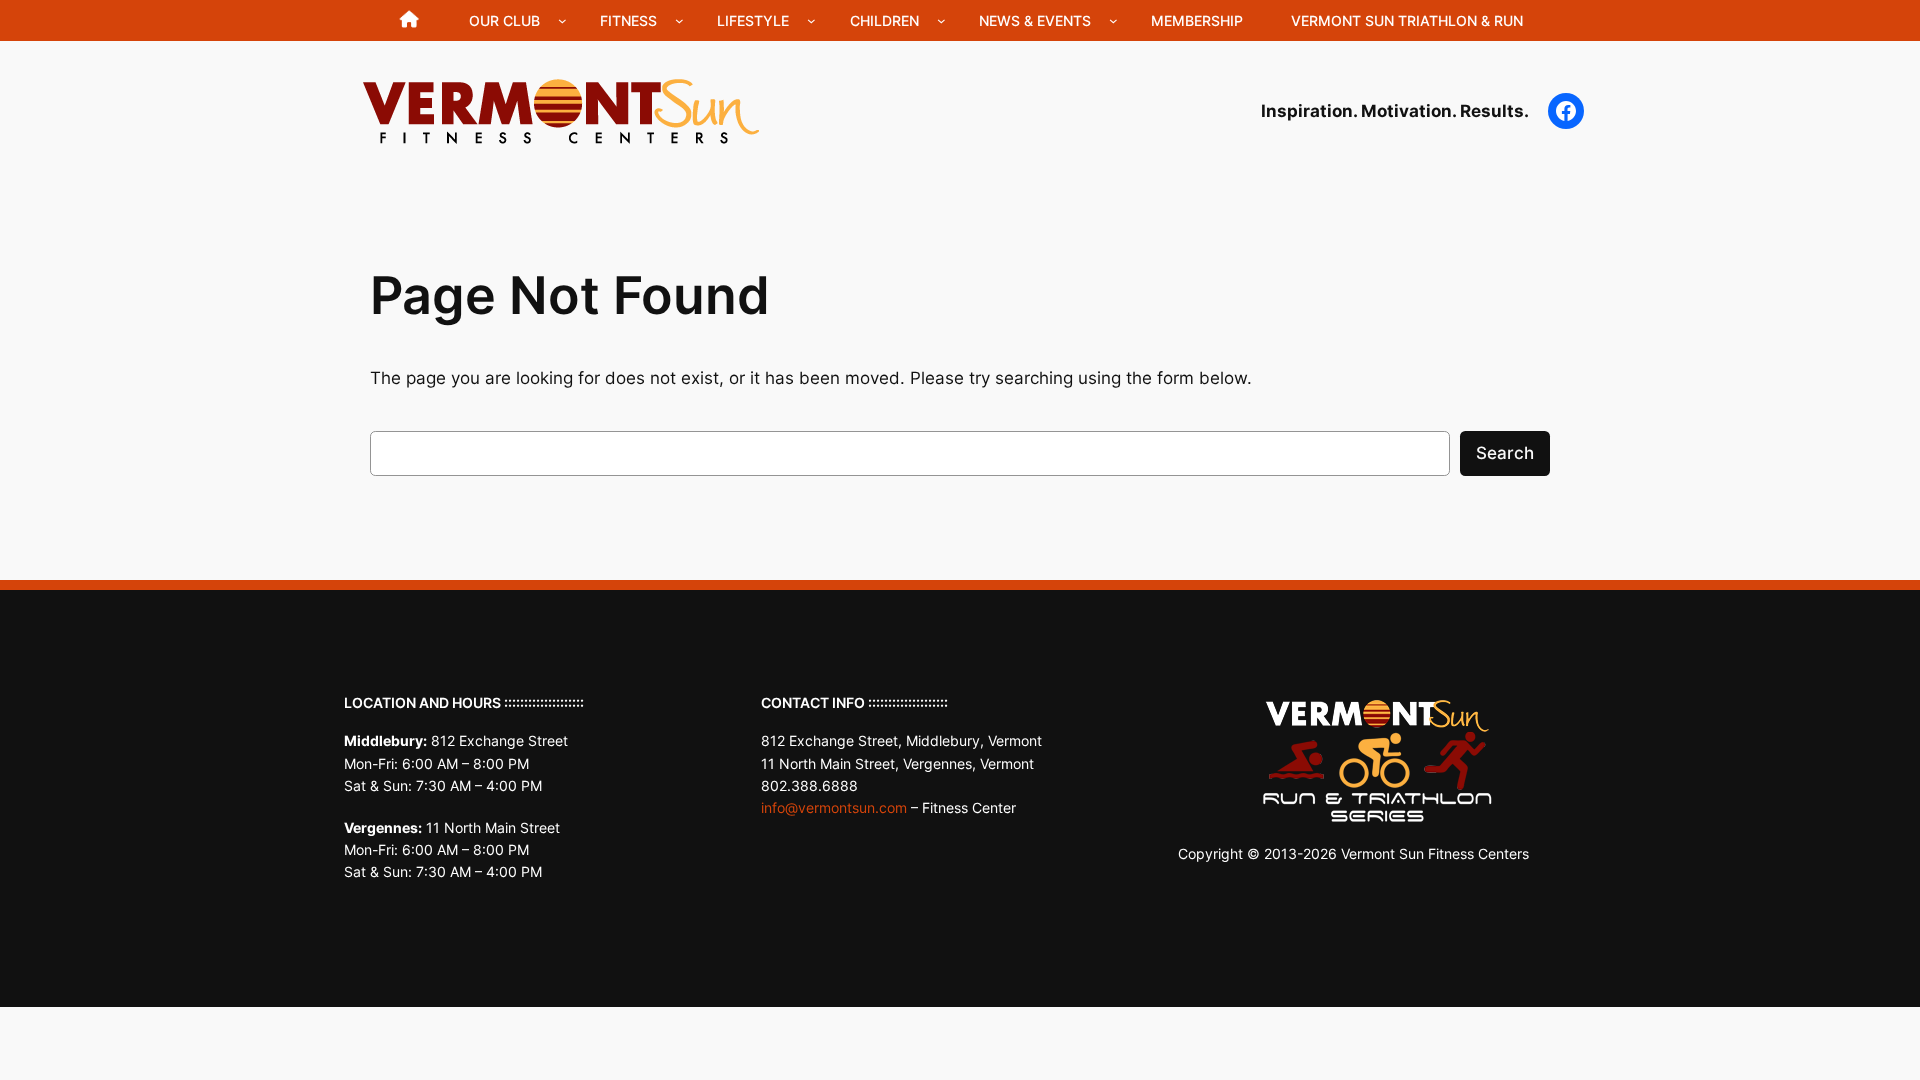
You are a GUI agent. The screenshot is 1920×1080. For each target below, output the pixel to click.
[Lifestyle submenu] (811, 20)
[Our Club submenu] (562, 20)
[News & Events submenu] (1113, 20)
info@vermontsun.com (834, 807)
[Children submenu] (941, 20)
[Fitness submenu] (679, 20)
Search (1505, 453)
